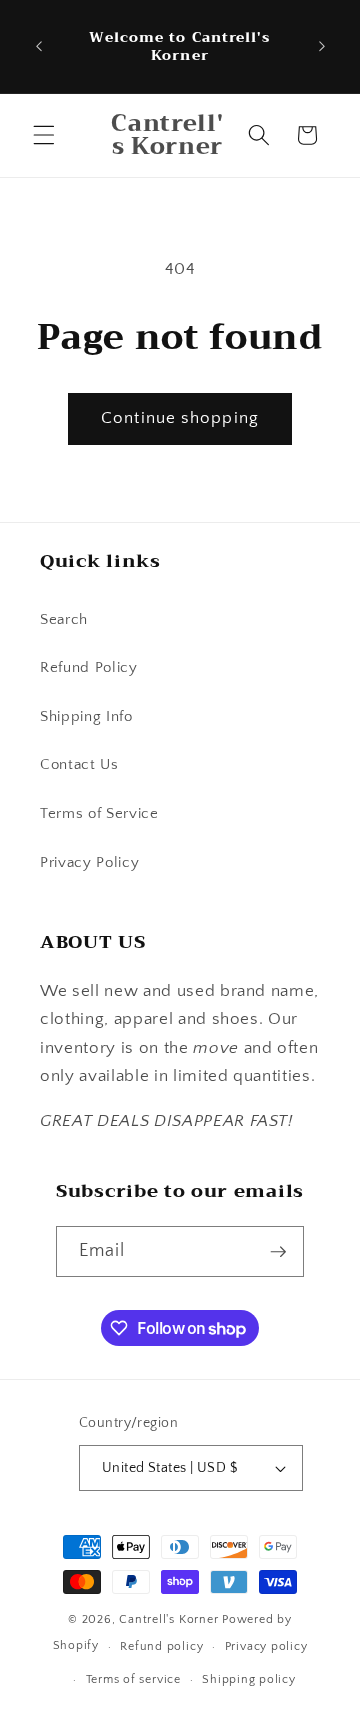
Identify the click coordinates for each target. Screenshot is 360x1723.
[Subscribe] (279, 1252)
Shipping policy (249, 1679)
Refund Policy (89, 667)
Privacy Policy (89, 862)
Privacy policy (266, 1646)
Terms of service (133, 1679)
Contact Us (79, 764)
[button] (44, 135)
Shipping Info (86, 716)
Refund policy (161, 1646)
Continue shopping (180, 418)
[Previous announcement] (39, 47)
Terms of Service (99, 813)
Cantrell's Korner (168, 1619)
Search (64, 619)
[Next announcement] (322, 47)
